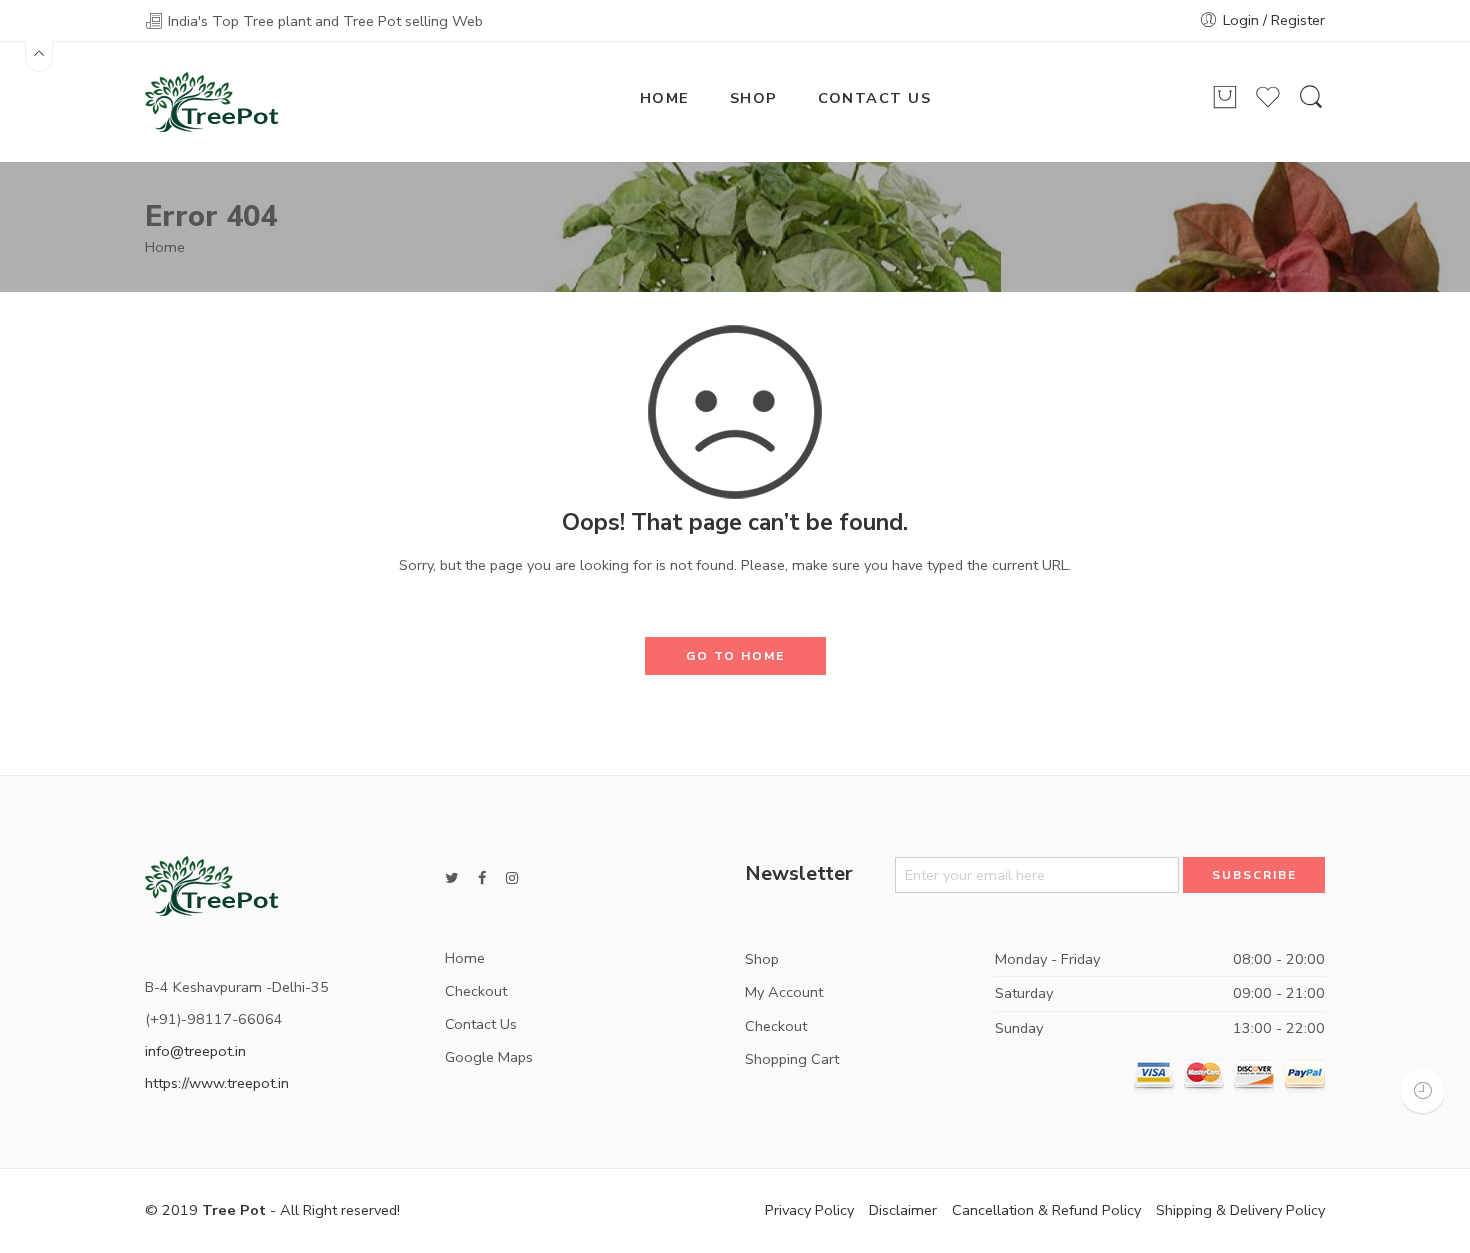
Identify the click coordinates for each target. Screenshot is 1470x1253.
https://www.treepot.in (217, 1083)
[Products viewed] (1422, 1090)
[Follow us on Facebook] (482, 878)
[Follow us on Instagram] (512, 878)
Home (165, 247)
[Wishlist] (1268, 106)
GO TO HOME (735, 656)
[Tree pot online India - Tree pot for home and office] (212, 100)
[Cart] (1225, 106)
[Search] (1311, 107)
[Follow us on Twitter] (451, 878)
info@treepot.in (195, 1051)
